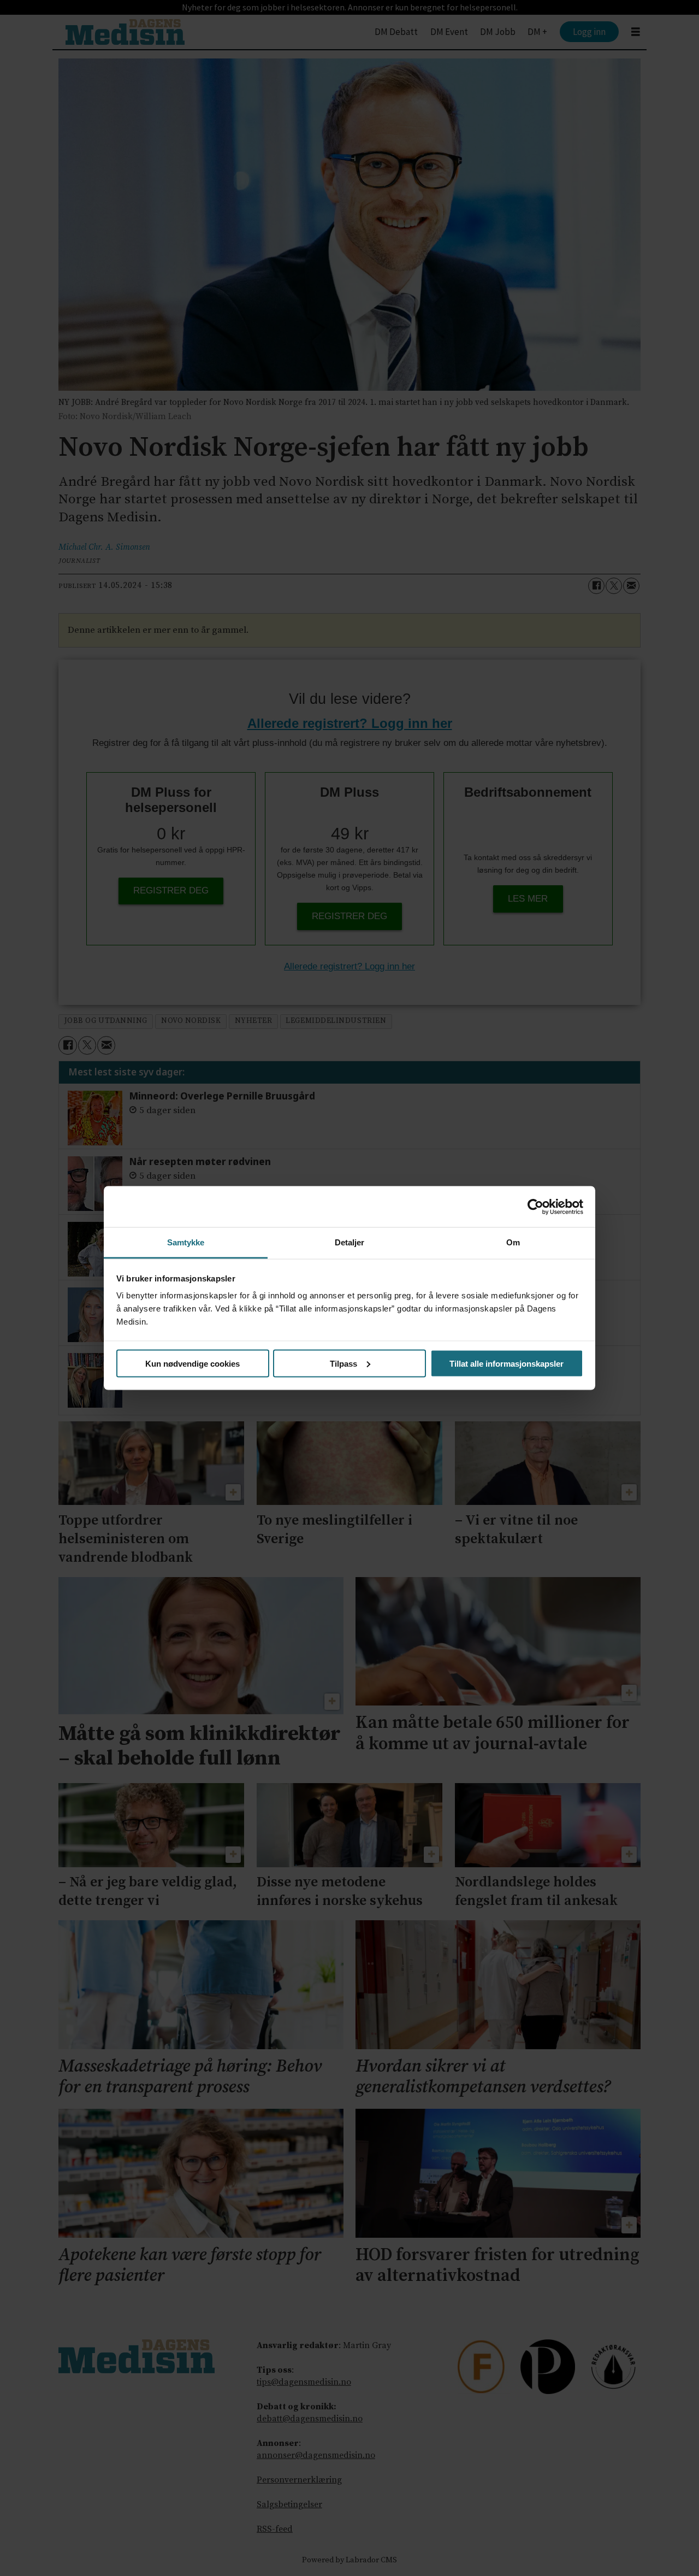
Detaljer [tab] (350, 1242)
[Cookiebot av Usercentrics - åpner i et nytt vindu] (535, 1207)
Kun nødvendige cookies (192, 1363)
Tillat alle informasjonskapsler (507, 1363)
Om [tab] (513, 1242)
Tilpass (343, 1363)
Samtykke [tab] (186, 1242)
